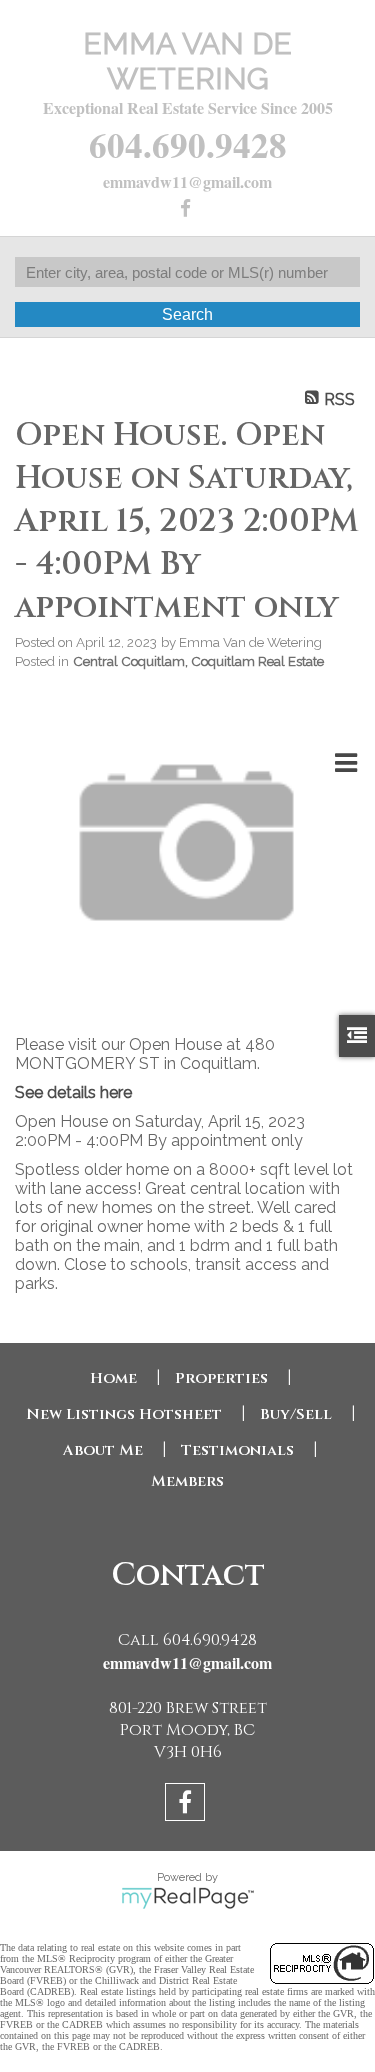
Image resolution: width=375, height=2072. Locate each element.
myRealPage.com (187, 1898)
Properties (221, 1378)
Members (187, 1481)
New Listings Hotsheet (124, 1414)
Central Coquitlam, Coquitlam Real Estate (198, 661)
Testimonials (237, 1450)
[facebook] (187, 209)
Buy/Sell (296, 1414)
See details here (73, 1092)
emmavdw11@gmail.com (187, 181)
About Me (103, 1450)
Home (113, 1378)
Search (187, 314)
